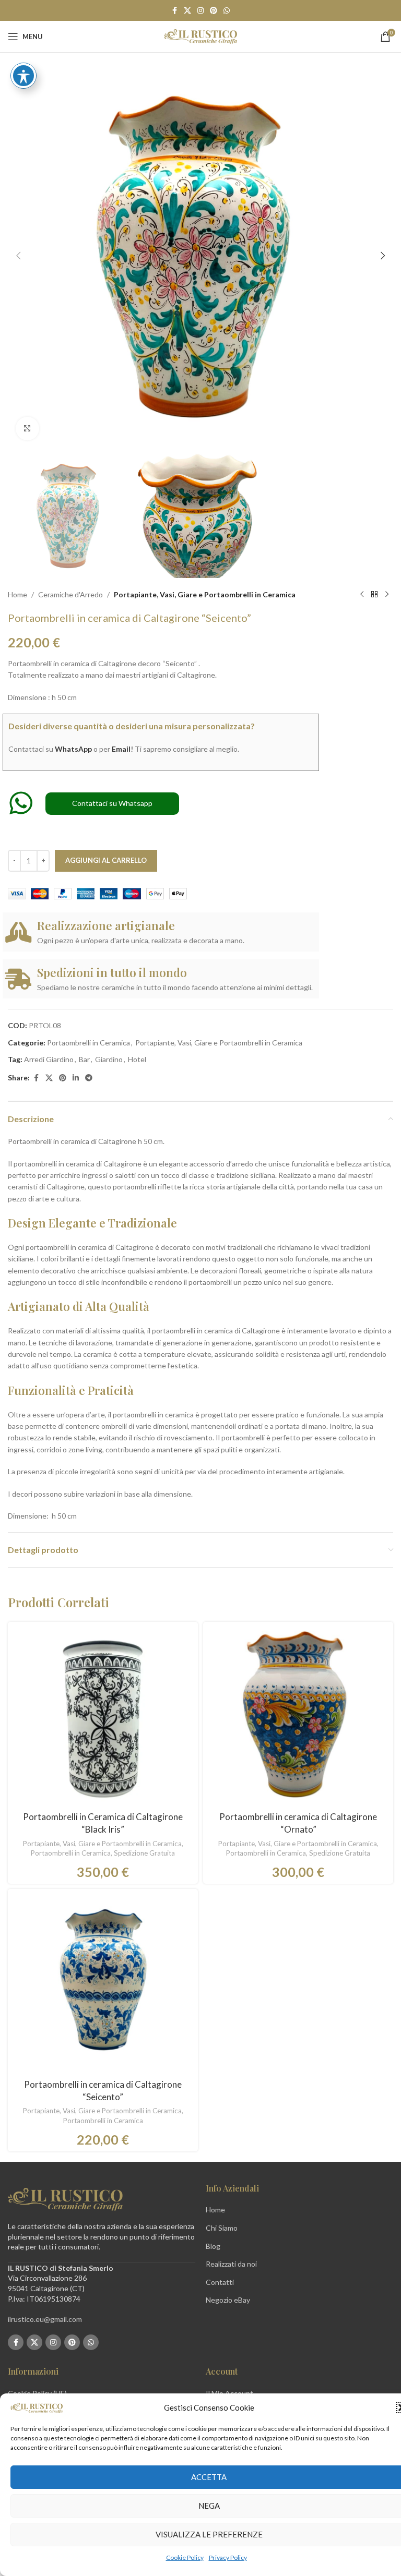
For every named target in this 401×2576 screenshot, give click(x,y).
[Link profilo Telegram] (89, 1078)
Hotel (137, 1059)
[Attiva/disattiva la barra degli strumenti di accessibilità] (23, 76)
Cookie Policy (185, 2557)
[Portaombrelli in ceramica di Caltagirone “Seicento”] (103, 1984)
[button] (18, 256)
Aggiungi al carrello (106, 860)
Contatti (220, 2282)
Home (17, 594)
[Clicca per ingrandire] (27, 429)
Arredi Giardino (49, 1059)
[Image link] (65, 2199)
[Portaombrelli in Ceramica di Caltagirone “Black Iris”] (103, 1717)
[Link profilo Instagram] (200, 11)
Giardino (109, 1059)
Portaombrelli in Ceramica (89, 1043)
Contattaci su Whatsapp (112, 803)
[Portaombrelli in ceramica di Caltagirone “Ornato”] (298, 1717)
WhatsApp (73, 749)
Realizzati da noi (231, 2264)
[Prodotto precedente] (362, 595)
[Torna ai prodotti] (374, 595)
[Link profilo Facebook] (174, 11)
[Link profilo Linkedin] (76, 1078)
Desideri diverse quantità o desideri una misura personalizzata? (132, 726)
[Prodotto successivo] (387, 595)
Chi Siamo (222, 2228)
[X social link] (187, 11)
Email (121, 749)
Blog (213, 2246)
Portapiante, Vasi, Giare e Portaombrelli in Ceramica (205, 594)
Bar (84, 1059)
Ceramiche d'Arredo (70, 594)
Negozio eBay (228, 2300)
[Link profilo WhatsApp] (227, 11)
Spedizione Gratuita (144, 1853)
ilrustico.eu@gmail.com (45, 2319)
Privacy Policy (228, 2557)
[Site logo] (200, 36)
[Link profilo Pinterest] (214, 11)
